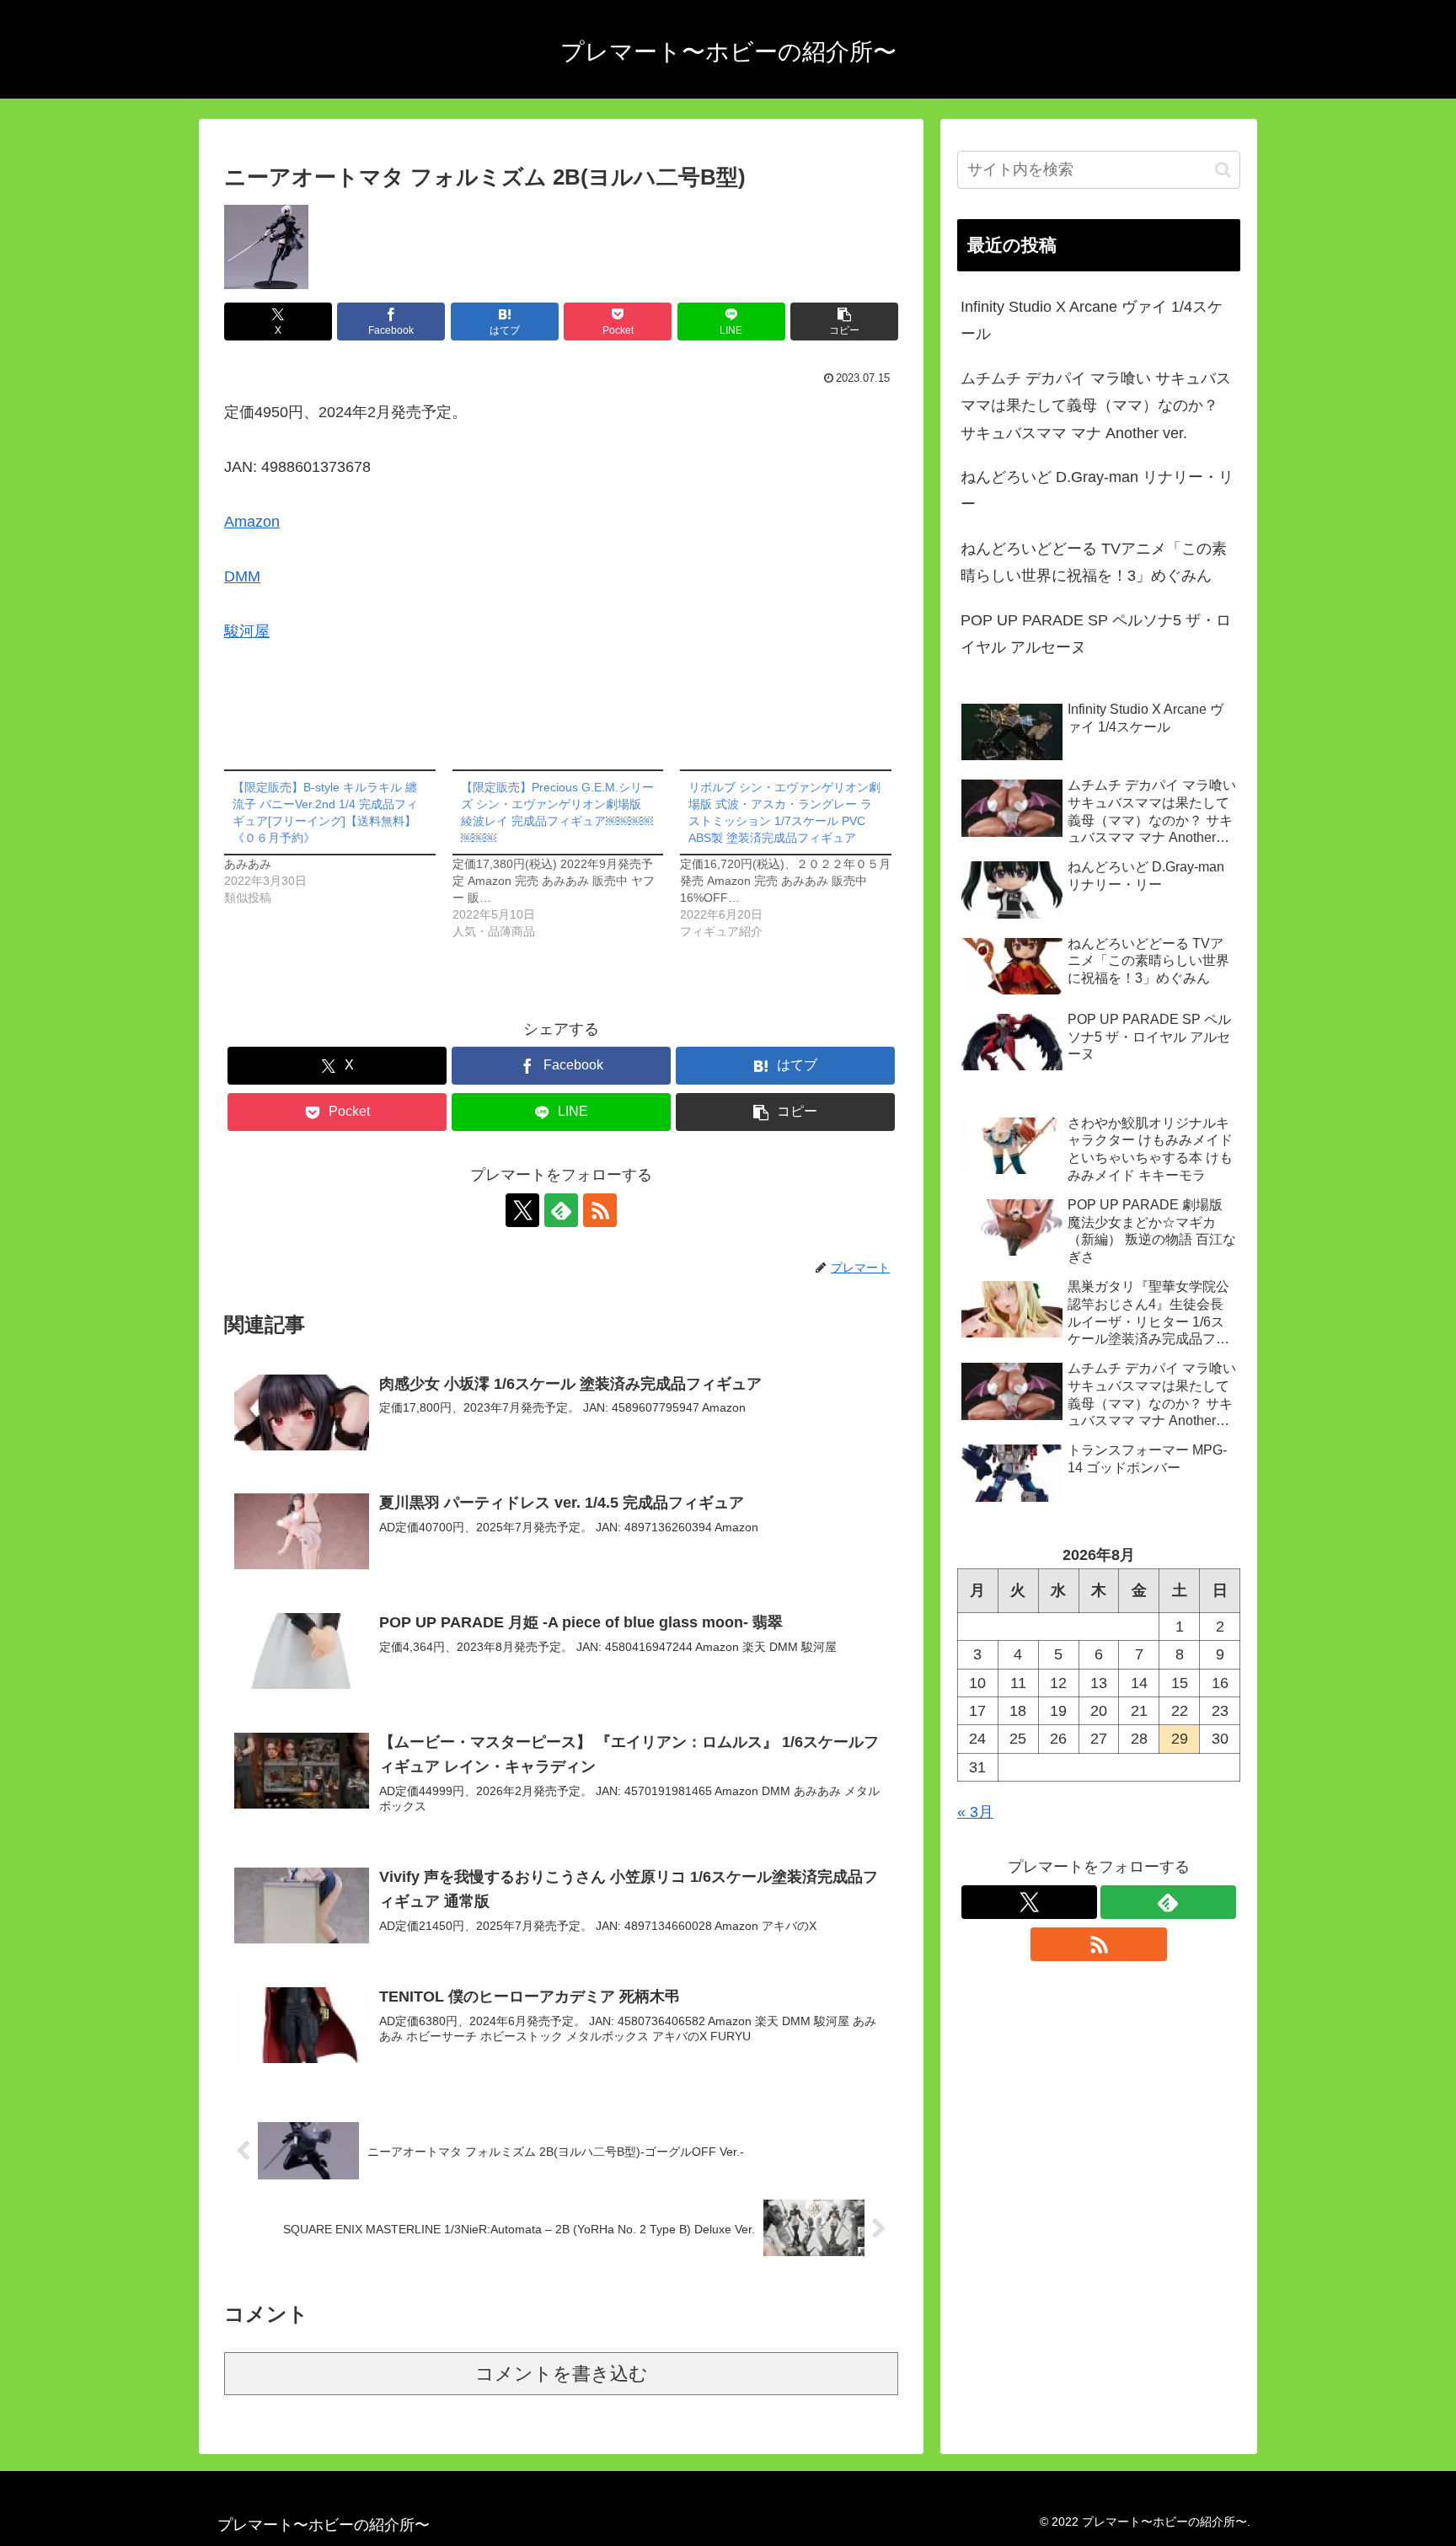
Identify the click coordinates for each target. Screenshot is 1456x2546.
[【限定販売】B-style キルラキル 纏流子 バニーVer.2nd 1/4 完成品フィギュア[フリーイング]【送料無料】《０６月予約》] (338, 838)
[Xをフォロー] (522, 1210)
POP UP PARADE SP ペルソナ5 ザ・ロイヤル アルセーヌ (1096, 634)
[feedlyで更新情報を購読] (561, 1210)
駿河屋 (247, 631)
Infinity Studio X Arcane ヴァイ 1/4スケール (1092, 320)
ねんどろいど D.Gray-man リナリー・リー (1097, 490)
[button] (844, 322)
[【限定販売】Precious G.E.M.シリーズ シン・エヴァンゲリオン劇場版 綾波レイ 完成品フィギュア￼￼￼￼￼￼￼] (567, 855)
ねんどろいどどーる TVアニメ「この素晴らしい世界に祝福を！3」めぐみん (1094, 562)
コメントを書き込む (562, 2374)
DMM (242, 576)
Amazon (252, 522)
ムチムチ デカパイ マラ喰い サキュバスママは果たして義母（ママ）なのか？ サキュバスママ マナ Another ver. (1096, 406)
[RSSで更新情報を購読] (600, 1210)
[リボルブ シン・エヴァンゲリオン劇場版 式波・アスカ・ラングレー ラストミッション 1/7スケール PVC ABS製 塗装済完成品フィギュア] (794, 855)
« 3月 (975, 1812)
